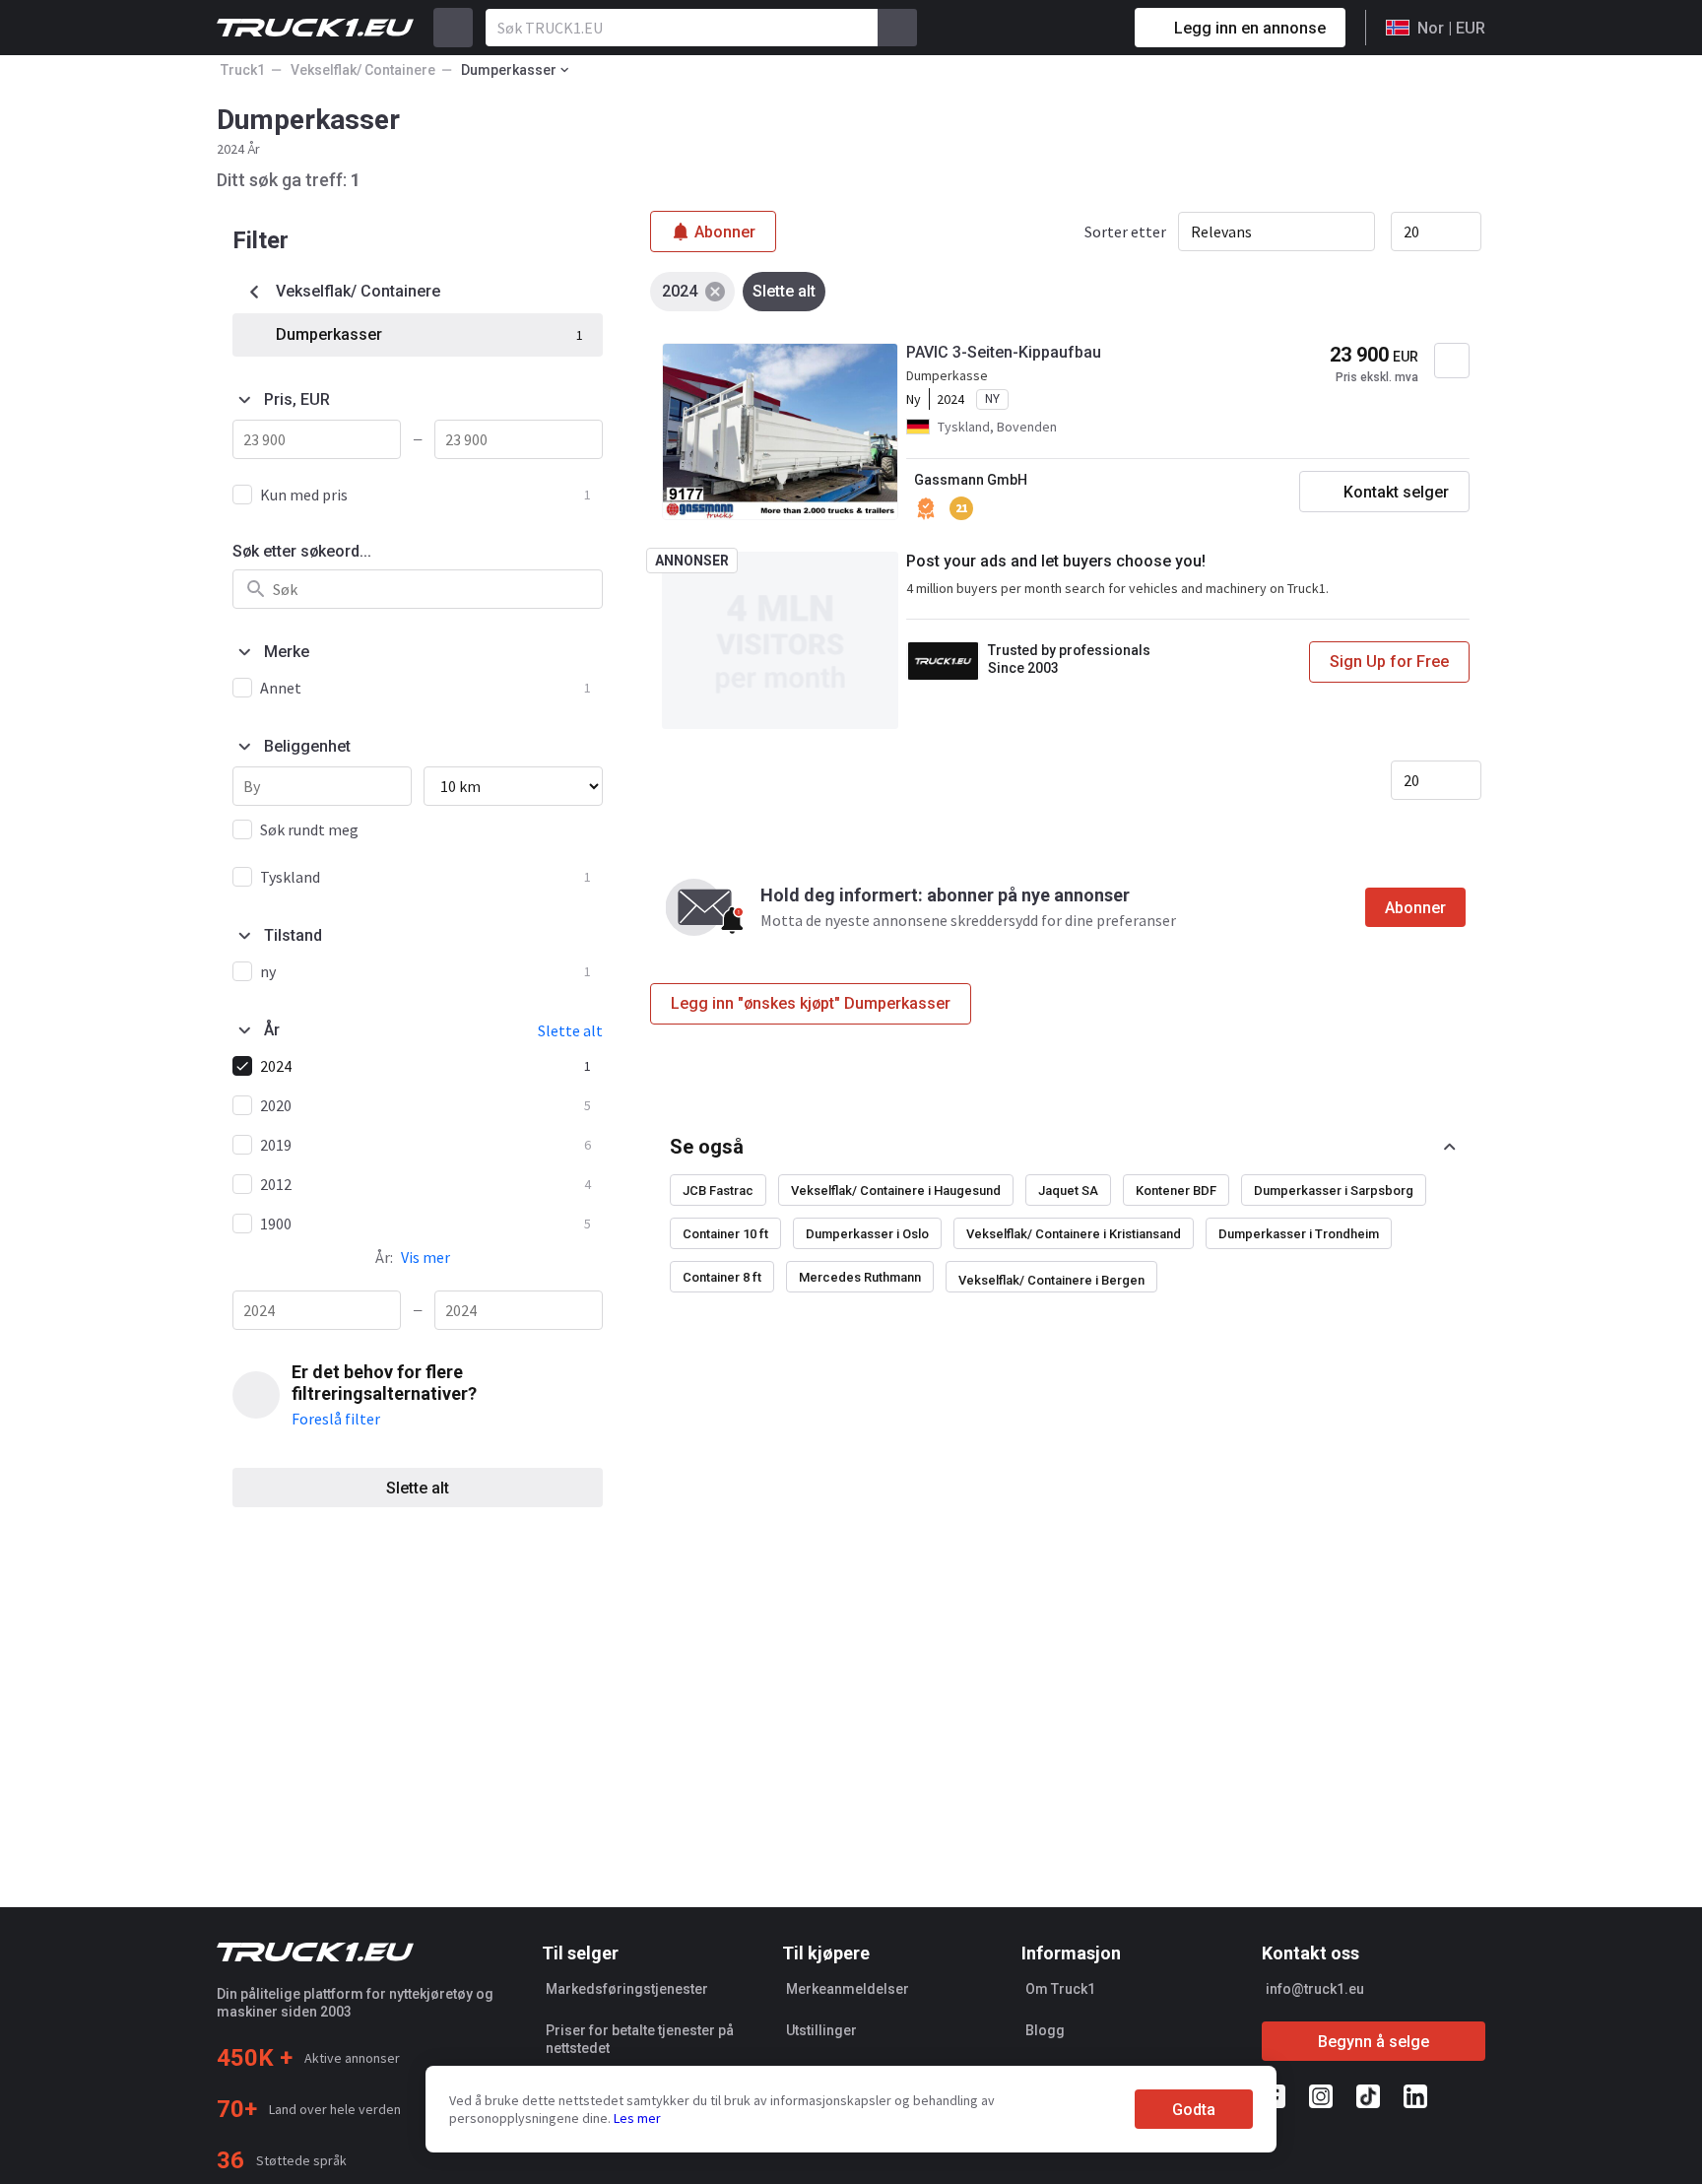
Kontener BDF (1176, 1191)
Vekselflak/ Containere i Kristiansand (1074, 1234)
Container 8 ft (722, 1277)
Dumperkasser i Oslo (867, 1234)
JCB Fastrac (718, 1191)
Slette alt (418, 1488)
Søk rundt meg (309, 829)
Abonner (1415, 908)
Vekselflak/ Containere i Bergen (1051, 1280)
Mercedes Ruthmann (860, 1277)
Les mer (637, 2118)
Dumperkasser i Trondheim (1299, 1234)
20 (1411, 232)
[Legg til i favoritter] (1452, 361)
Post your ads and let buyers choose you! (1056, 561)
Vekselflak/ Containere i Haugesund (896, 1191)
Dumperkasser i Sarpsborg (1334, 1191)
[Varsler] (1050, 28)
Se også (707, 1147)
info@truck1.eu (1315, 1989)
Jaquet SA (1068, 1191)
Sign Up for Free (1389, 662)
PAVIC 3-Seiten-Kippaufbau (1004, 352)
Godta (1194, 2110)
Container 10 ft (725, 1234)
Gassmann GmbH (971, 480)
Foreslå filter (336, 1419)
